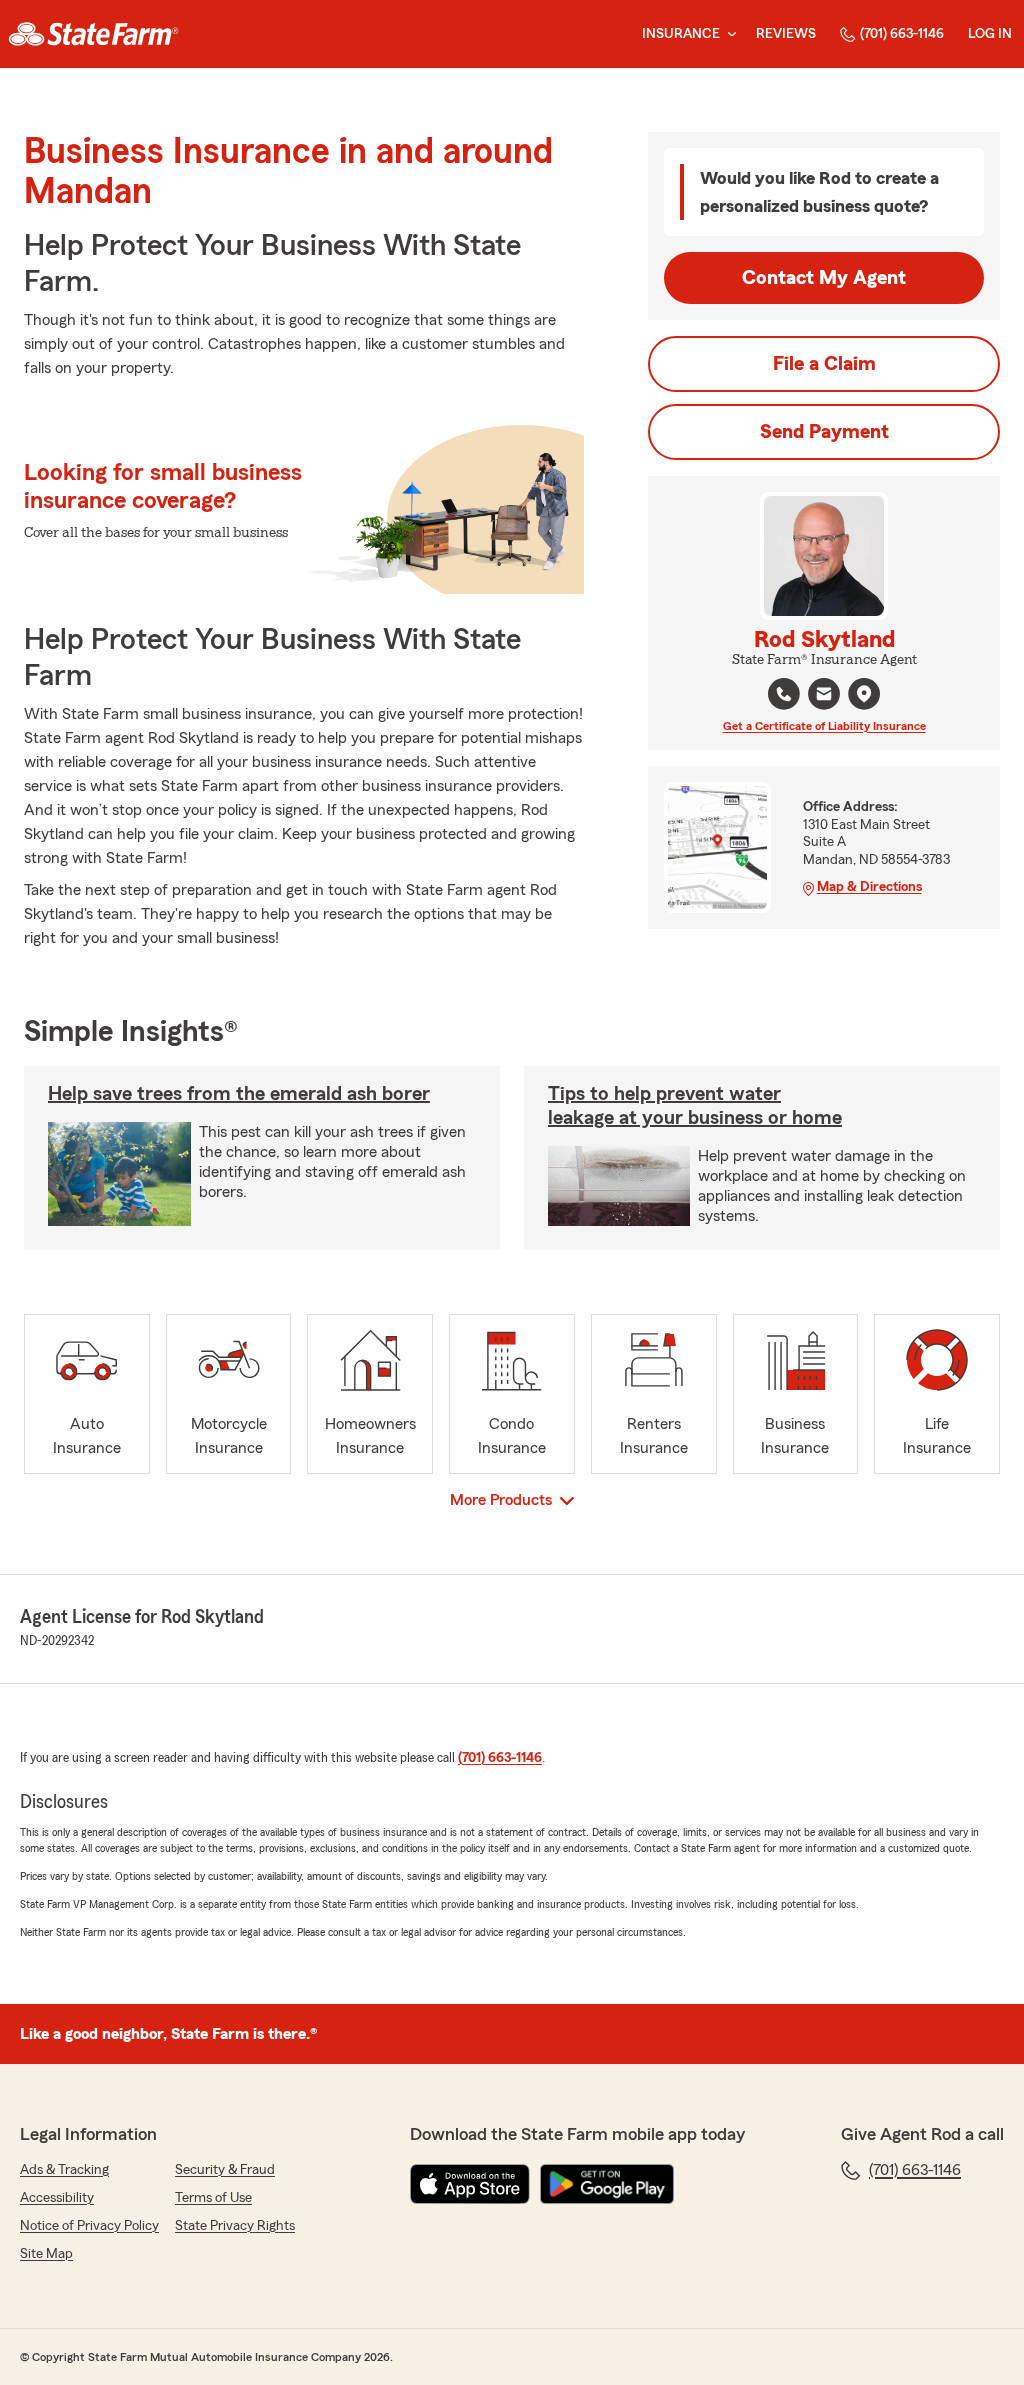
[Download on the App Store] (470, 2184)
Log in (990, 34)
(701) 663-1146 (902, 34)
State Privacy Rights (235, 2226)
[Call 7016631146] (784, 694)
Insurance (681, 34)
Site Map (46, 2254)
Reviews (786, 34)
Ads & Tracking (64, 2170)
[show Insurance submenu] (728, 34)
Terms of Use (213, 2198)
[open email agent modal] (824, 696)
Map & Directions (869, 887)
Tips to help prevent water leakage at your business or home (695, 1106)
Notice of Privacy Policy (89, 2226)
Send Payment (824, 432)
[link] (93, 34)
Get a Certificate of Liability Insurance (824, 726)
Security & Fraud (225, 2170)
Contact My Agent (824, 278)
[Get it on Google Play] (607, 2184)
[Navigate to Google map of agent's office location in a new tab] (864, 694)
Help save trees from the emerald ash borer (239, 1094)
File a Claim (824, 364)
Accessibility (57, 2198)
